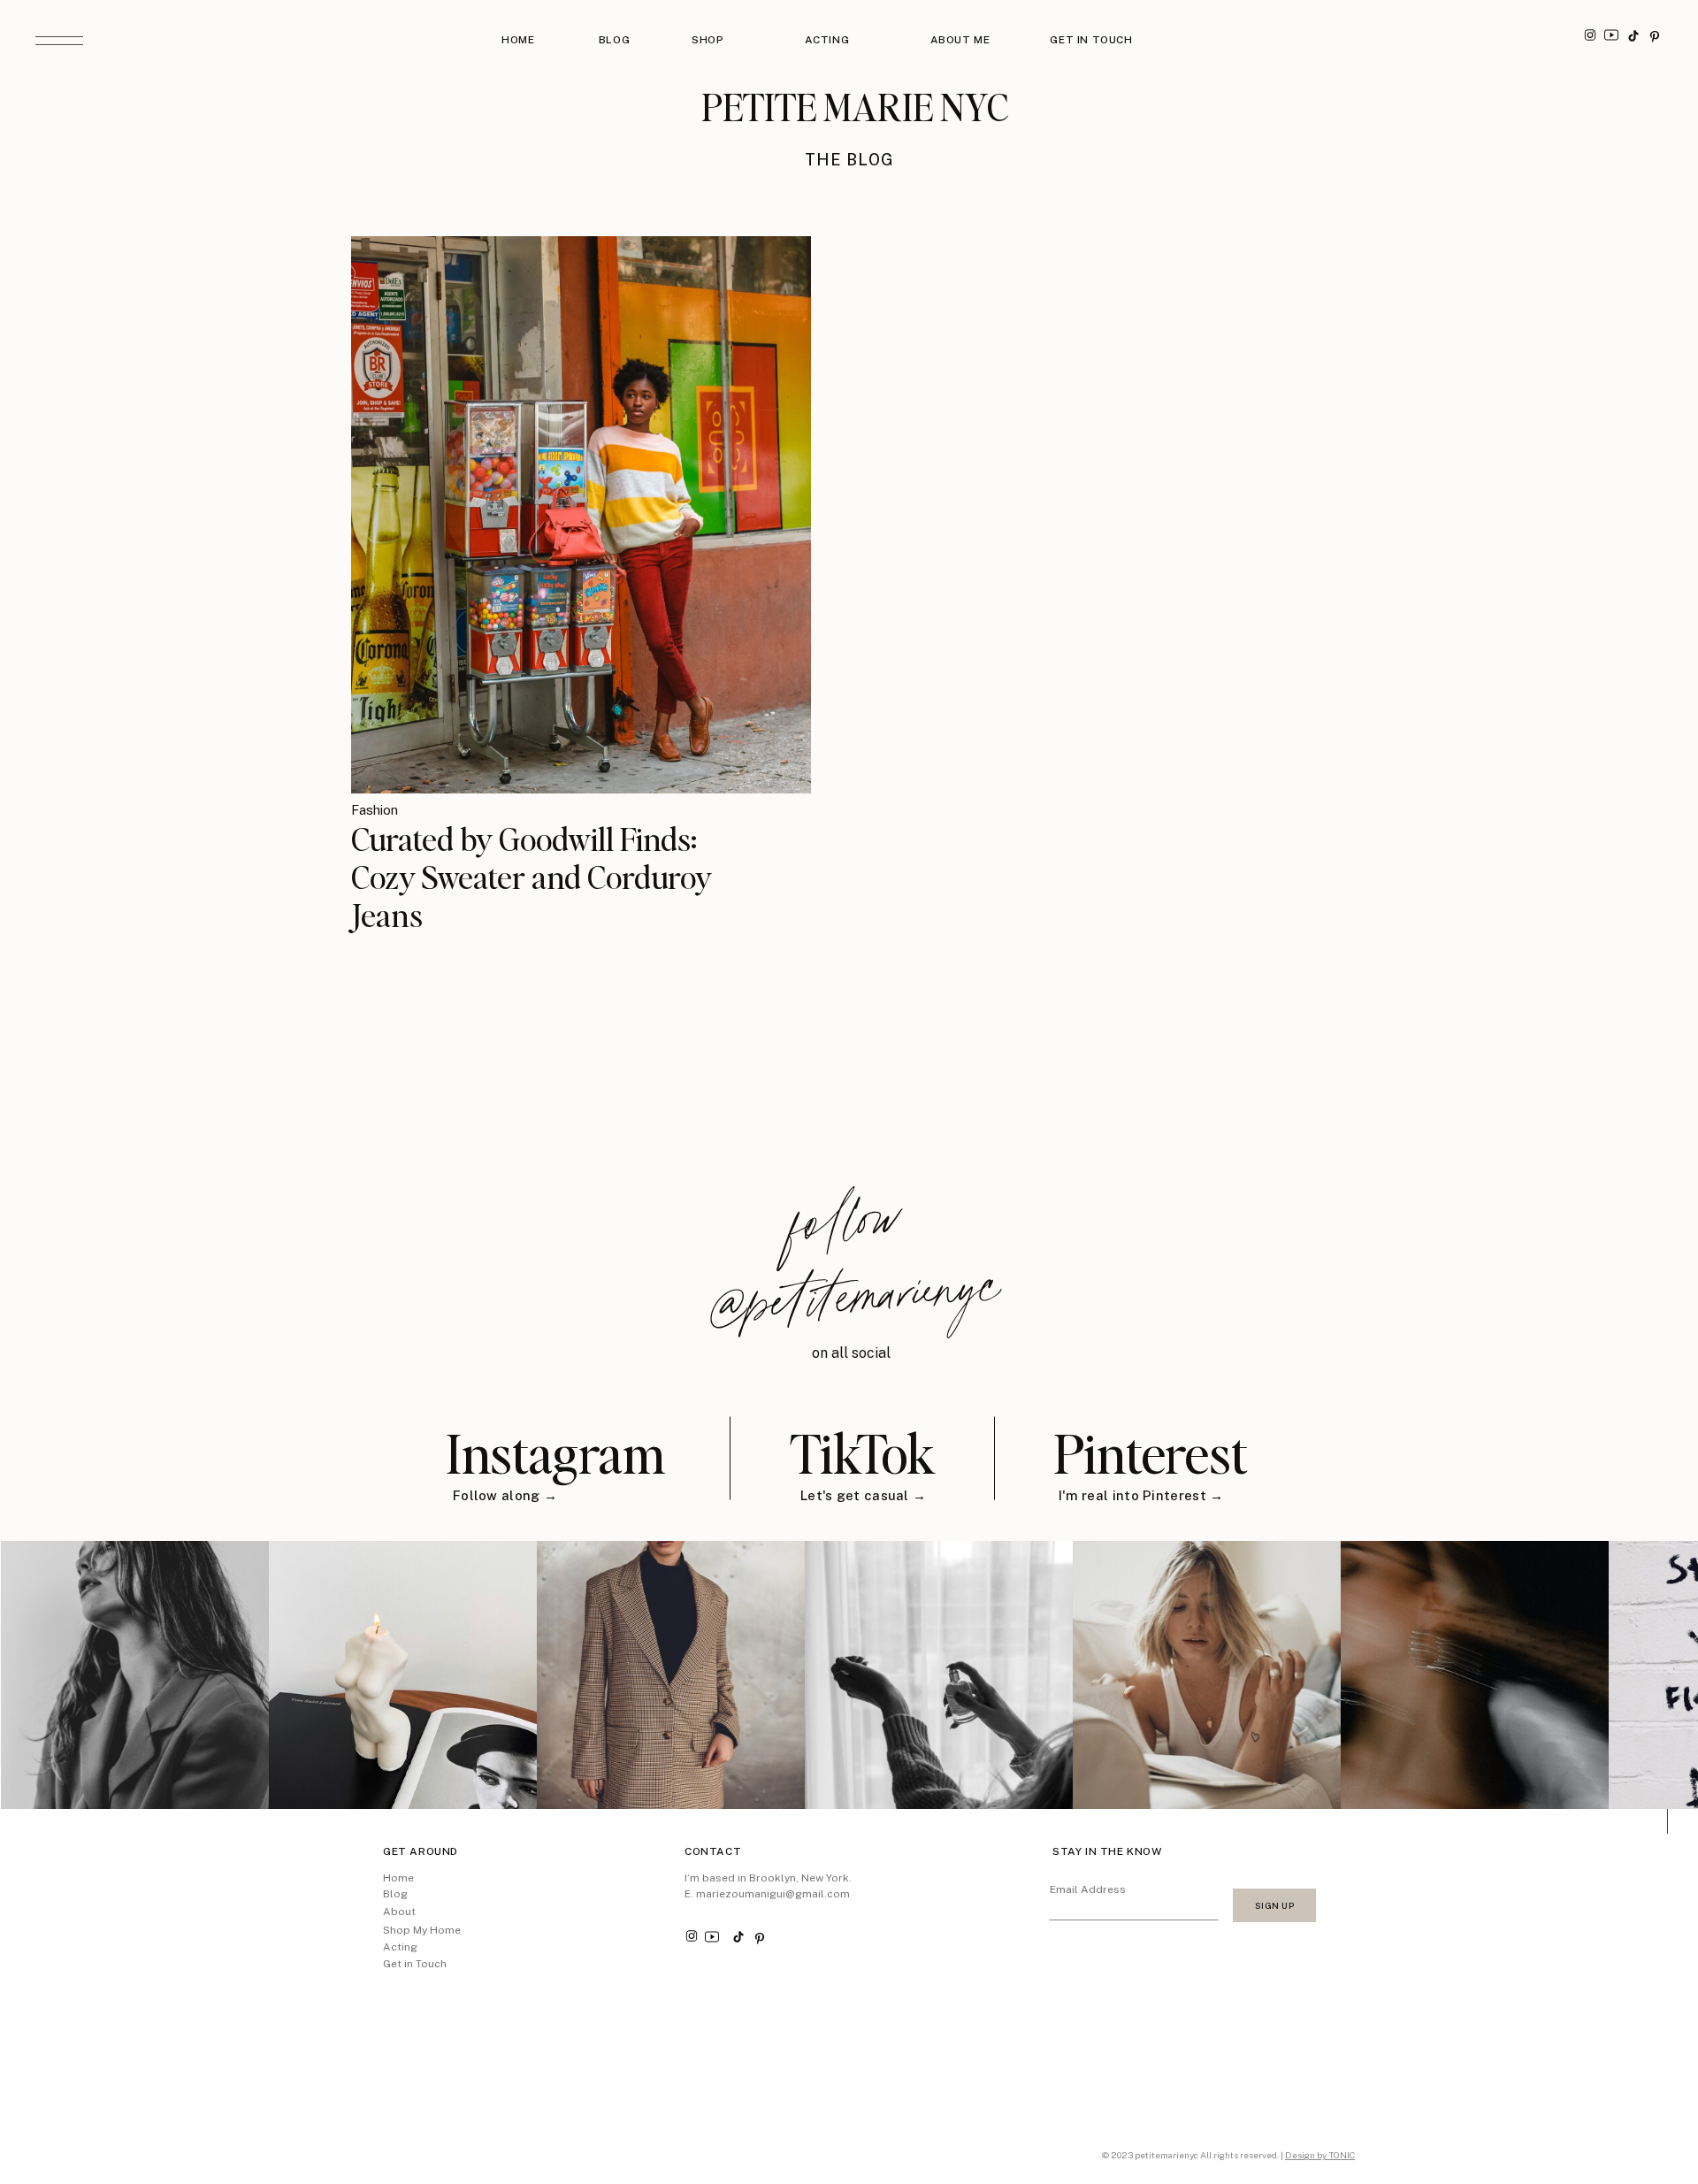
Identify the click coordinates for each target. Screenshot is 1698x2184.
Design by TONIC (1320, 2155)
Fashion (375, 810)
